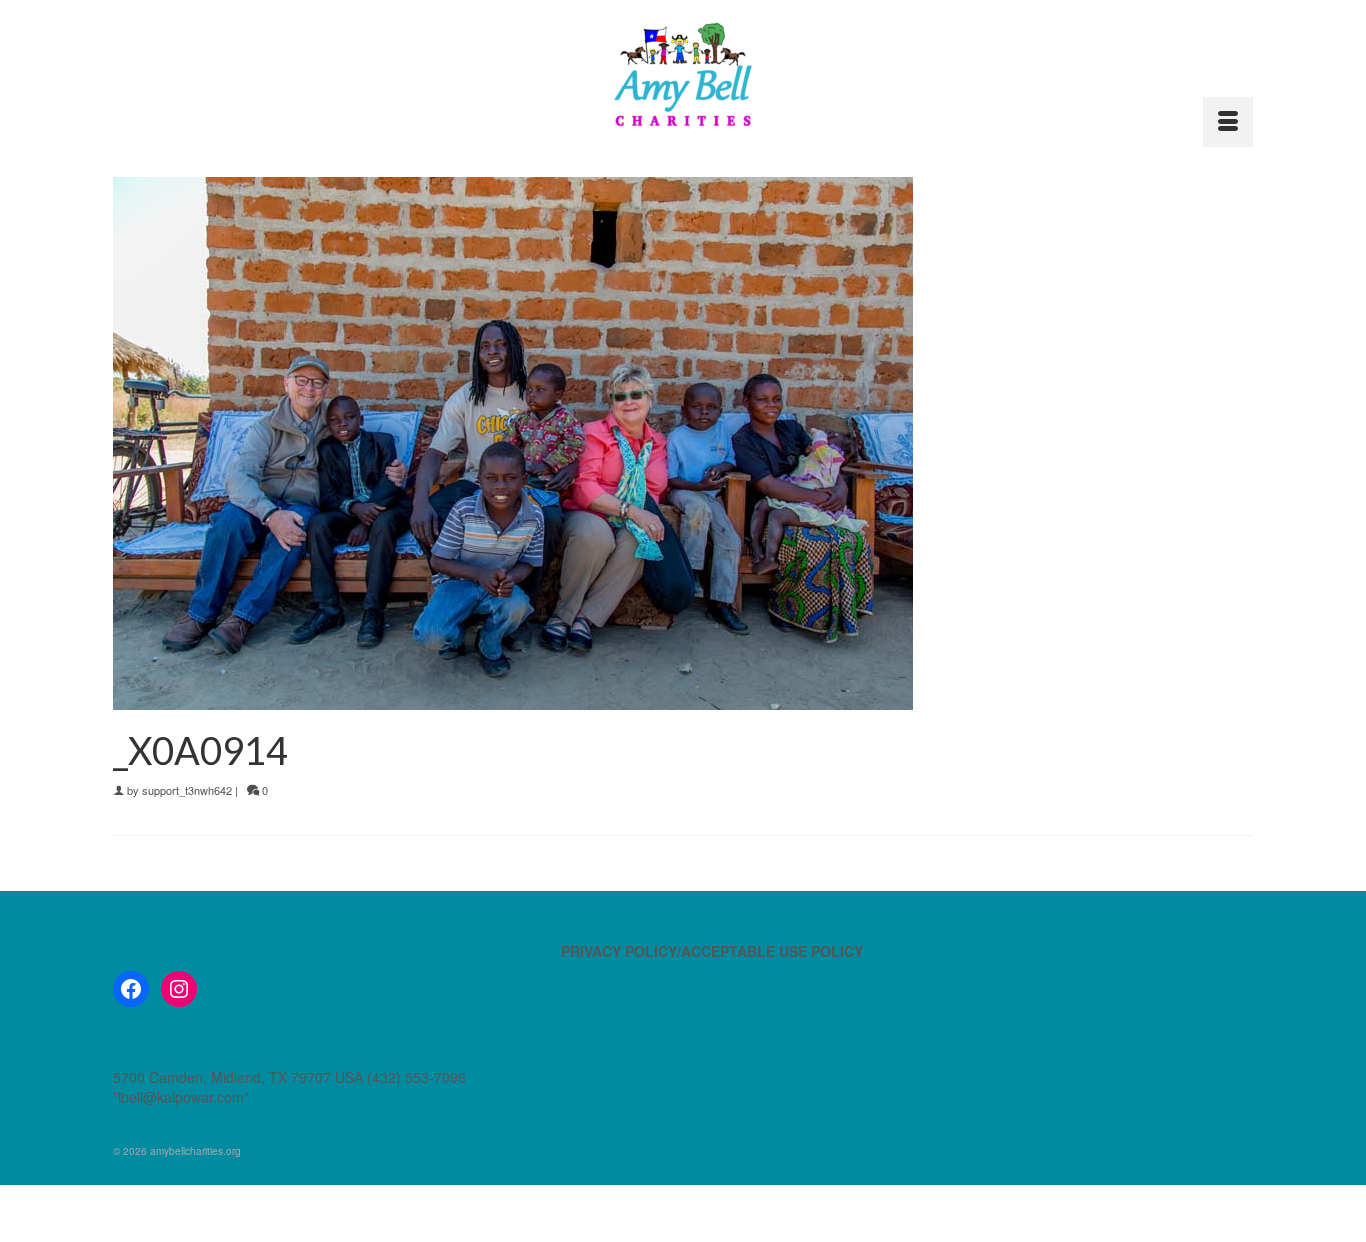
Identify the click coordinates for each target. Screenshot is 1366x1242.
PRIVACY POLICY (619, 951)
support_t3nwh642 (187, 790)
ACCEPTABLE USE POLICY (772, 951)
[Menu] (1228, 122)
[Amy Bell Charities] (683, 83)
